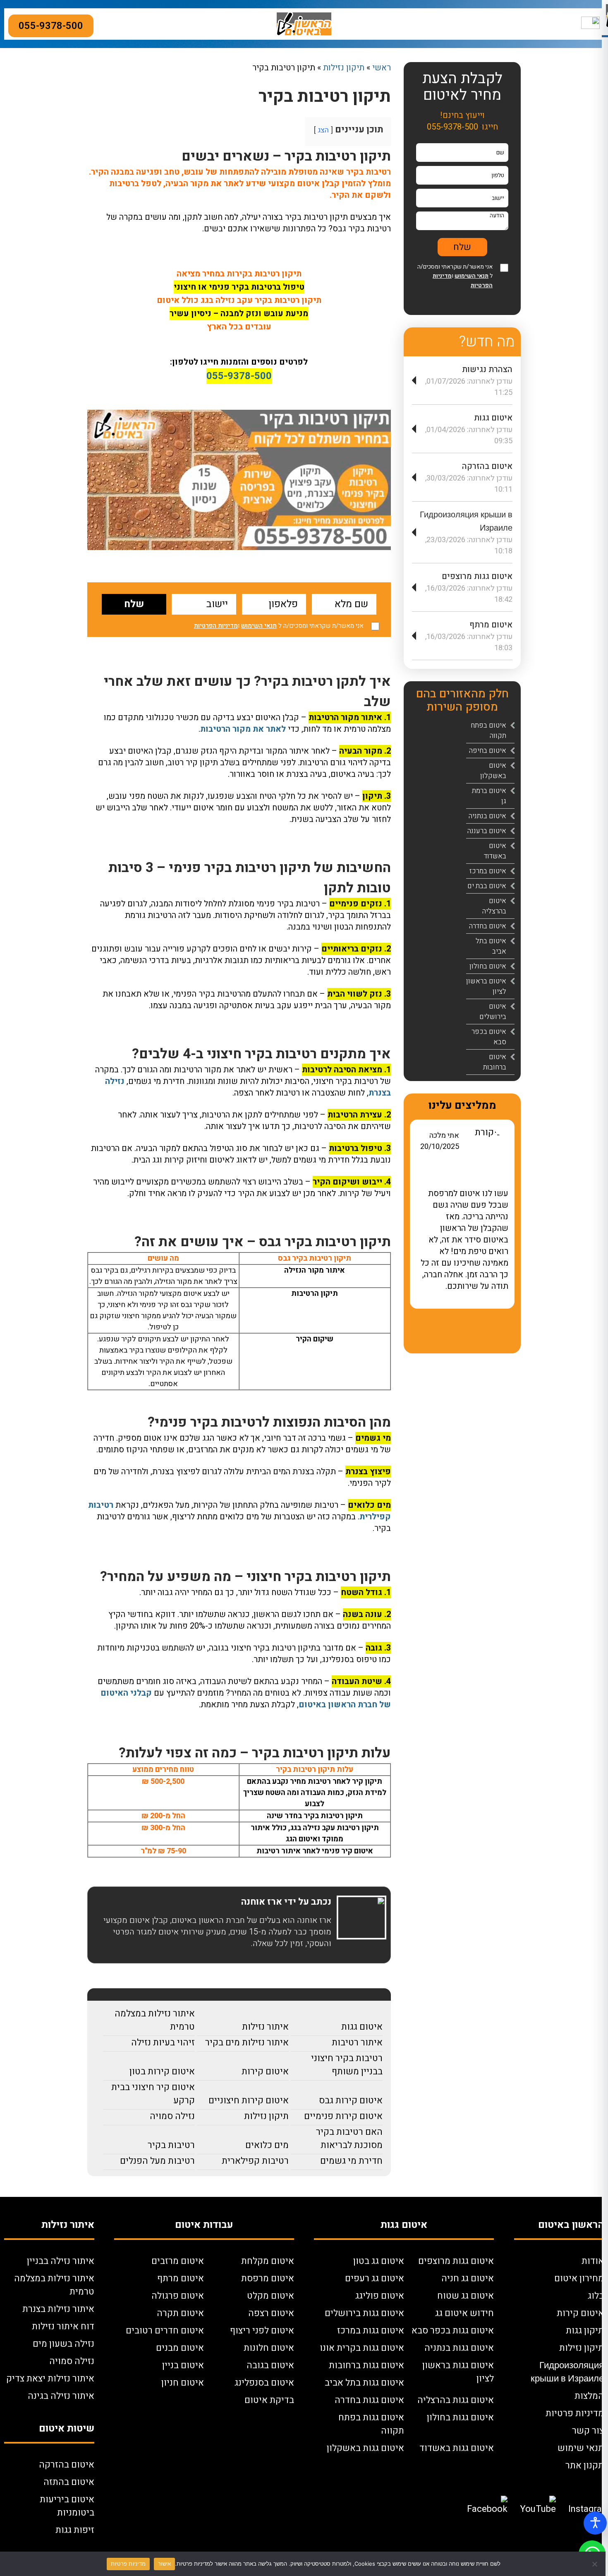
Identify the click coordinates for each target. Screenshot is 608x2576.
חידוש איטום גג (464, 2313)
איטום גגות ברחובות (366, 2365)
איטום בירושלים (493, 1012)
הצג (323, 130)
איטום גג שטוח (466, 2296)
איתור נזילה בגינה (61, 2396)
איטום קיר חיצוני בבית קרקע (153, 2094)
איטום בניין (183, 2365)
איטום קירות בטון (162, 2071)
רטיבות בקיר (171, 2145)
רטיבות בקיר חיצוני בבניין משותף (347, 2065)
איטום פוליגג (380, 2296)
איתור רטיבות (357, 2043)
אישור (164, 2564)
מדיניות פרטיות (575, 2413)
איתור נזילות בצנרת (58, 2309)
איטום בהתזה (69, 2482)
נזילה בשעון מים (63, 2344)
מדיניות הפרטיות (216, 626)
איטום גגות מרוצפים (477, 576)
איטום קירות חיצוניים (249, 2100)
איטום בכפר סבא (489, 1037)
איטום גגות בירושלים (364, 2313)
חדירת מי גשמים (351, 2161)
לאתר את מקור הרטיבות (243, 729)
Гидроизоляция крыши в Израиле (567, 2372)
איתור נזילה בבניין (61, 2261)
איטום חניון (183, 2383)
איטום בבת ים (487, 886)
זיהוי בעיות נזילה (163, 2043)
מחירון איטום (579, 2278)
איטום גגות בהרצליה (456, 2400)
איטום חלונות (269, 2348)
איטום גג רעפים (375, 2278)
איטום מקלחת (268, 2261)
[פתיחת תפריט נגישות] (595, 2523)
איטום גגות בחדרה (369, 2400)
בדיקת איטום (269, 2400)
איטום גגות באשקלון (365, 2448)
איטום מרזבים (178, 2261)
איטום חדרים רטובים (165, 2331)
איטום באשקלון (493, 771)
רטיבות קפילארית (255, 2161)
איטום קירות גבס (351, 2100)
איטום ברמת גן (489, 796)
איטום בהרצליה (494, 906)
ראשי (382, 68)
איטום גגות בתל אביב (364, 2383)
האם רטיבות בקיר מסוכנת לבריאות (349, 2139)
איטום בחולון (488, 966)
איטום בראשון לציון (486, 986)
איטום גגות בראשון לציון (458, 2372)
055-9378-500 (51, 26)
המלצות (589, 2396)
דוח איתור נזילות (63, 2326)
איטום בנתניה (487, 816)
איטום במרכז (488, 871)
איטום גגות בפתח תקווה (371, 2424)
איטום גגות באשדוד (457, 2448)
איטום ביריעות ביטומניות (67, 2506)
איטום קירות (265, 2071)
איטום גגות (362, 2027)
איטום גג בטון (379, 2261)
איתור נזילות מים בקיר (247, 2043)
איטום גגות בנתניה (459, 2348)
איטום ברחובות (495, 1062)
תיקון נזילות (344, 68)
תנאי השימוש (259, 626)
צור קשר (588, 2431)
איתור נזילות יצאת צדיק (50, 2379)
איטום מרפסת (268, 2278)
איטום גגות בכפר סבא (453, 2331)
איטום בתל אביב (491, 946)
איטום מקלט (270, 2296)
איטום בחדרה (488, 926)
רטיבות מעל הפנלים (157, 2161)
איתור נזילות (265, 2027)
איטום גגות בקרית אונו (362, 2348)
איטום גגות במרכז (371, 2331)
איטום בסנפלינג (264, 2383)
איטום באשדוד (495, 851)
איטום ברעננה (487, 831)
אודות (593, 2261)
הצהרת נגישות (487, 369)
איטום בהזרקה (487, 466)
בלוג (596, 2296)
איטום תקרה (180, 2313)
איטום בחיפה (488, 751)
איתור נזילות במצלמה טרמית (155, 2020)
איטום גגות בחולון (460, 2417)
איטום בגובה (270, 2365)
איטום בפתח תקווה (488, 731)
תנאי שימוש (581, 2448)
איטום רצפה (271, 2313)
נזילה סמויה (172, 2116)
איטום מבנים (180, 2348)
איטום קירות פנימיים (343, 2116)
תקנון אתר (585, 2465)
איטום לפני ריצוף (262, 2331)
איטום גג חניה (468, 2278)
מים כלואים (267, 2145)
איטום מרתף (491, 625)
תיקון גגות (585, 2331)
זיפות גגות (75, 2530)
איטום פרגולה (178, 2296)
